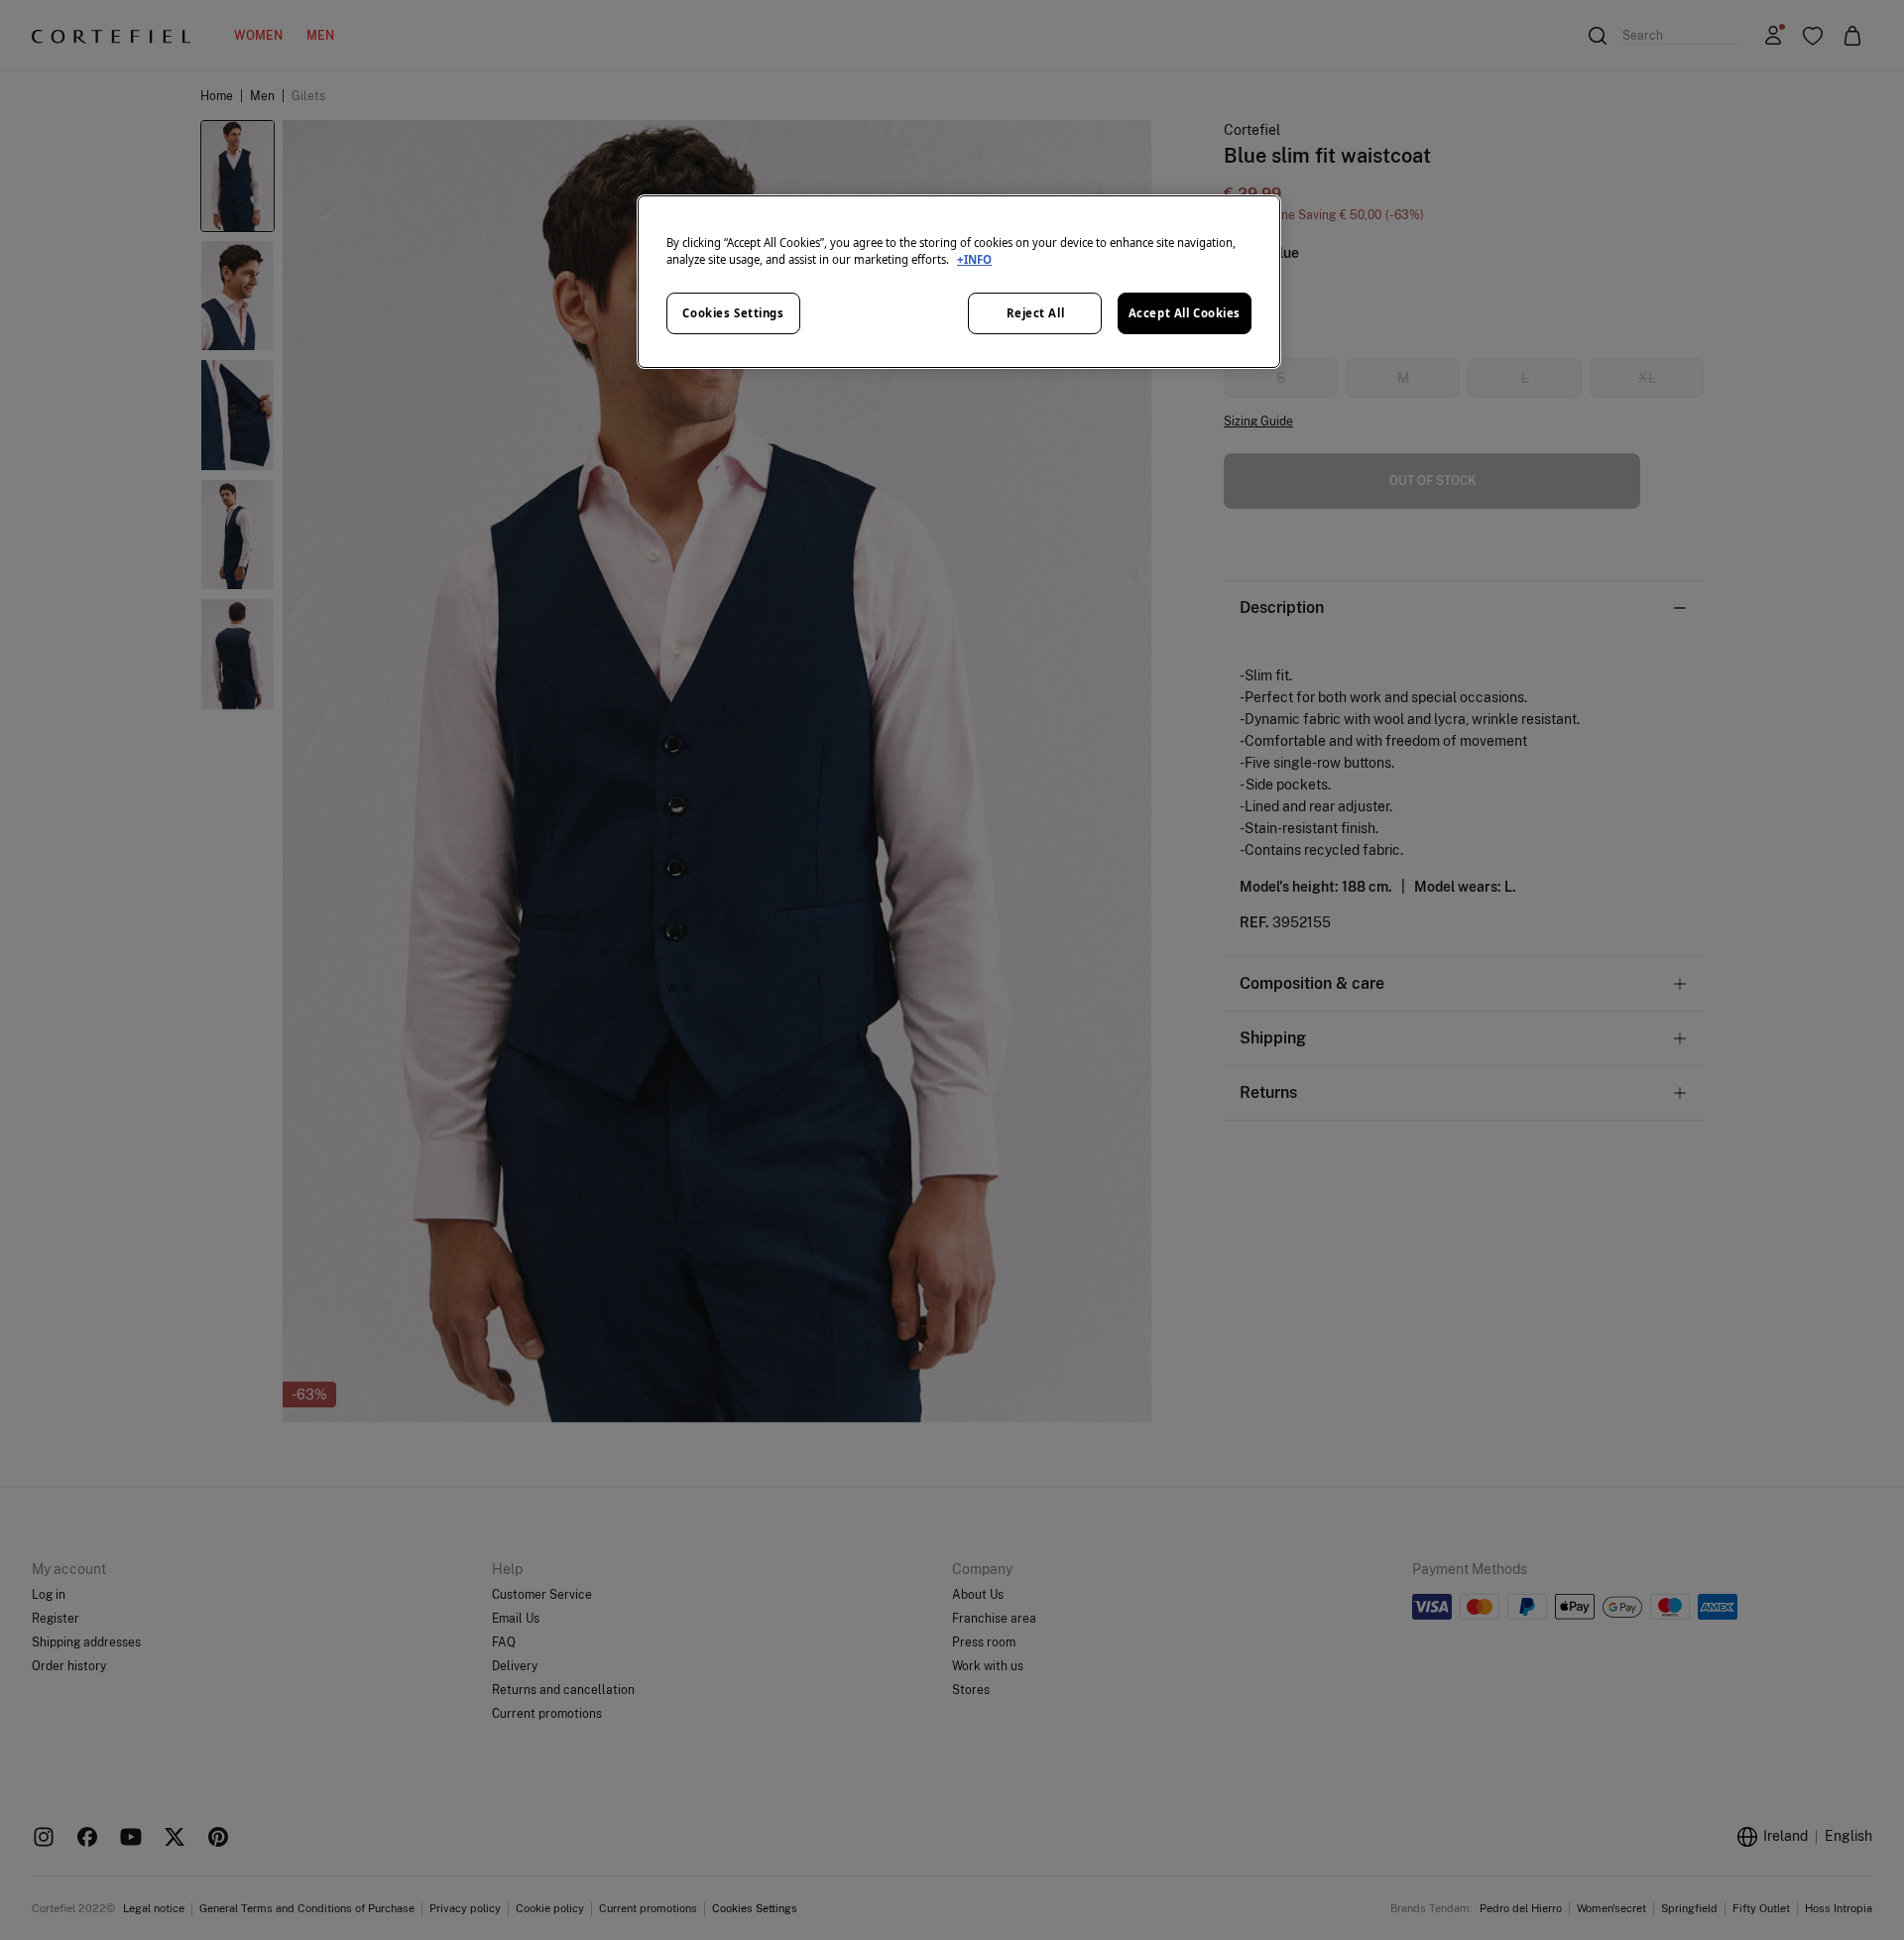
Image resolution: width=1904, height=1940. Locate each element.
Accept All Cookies (1185, 313)
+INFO (974, 259)
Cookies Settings (733, 313)
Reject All (1036, 313)
